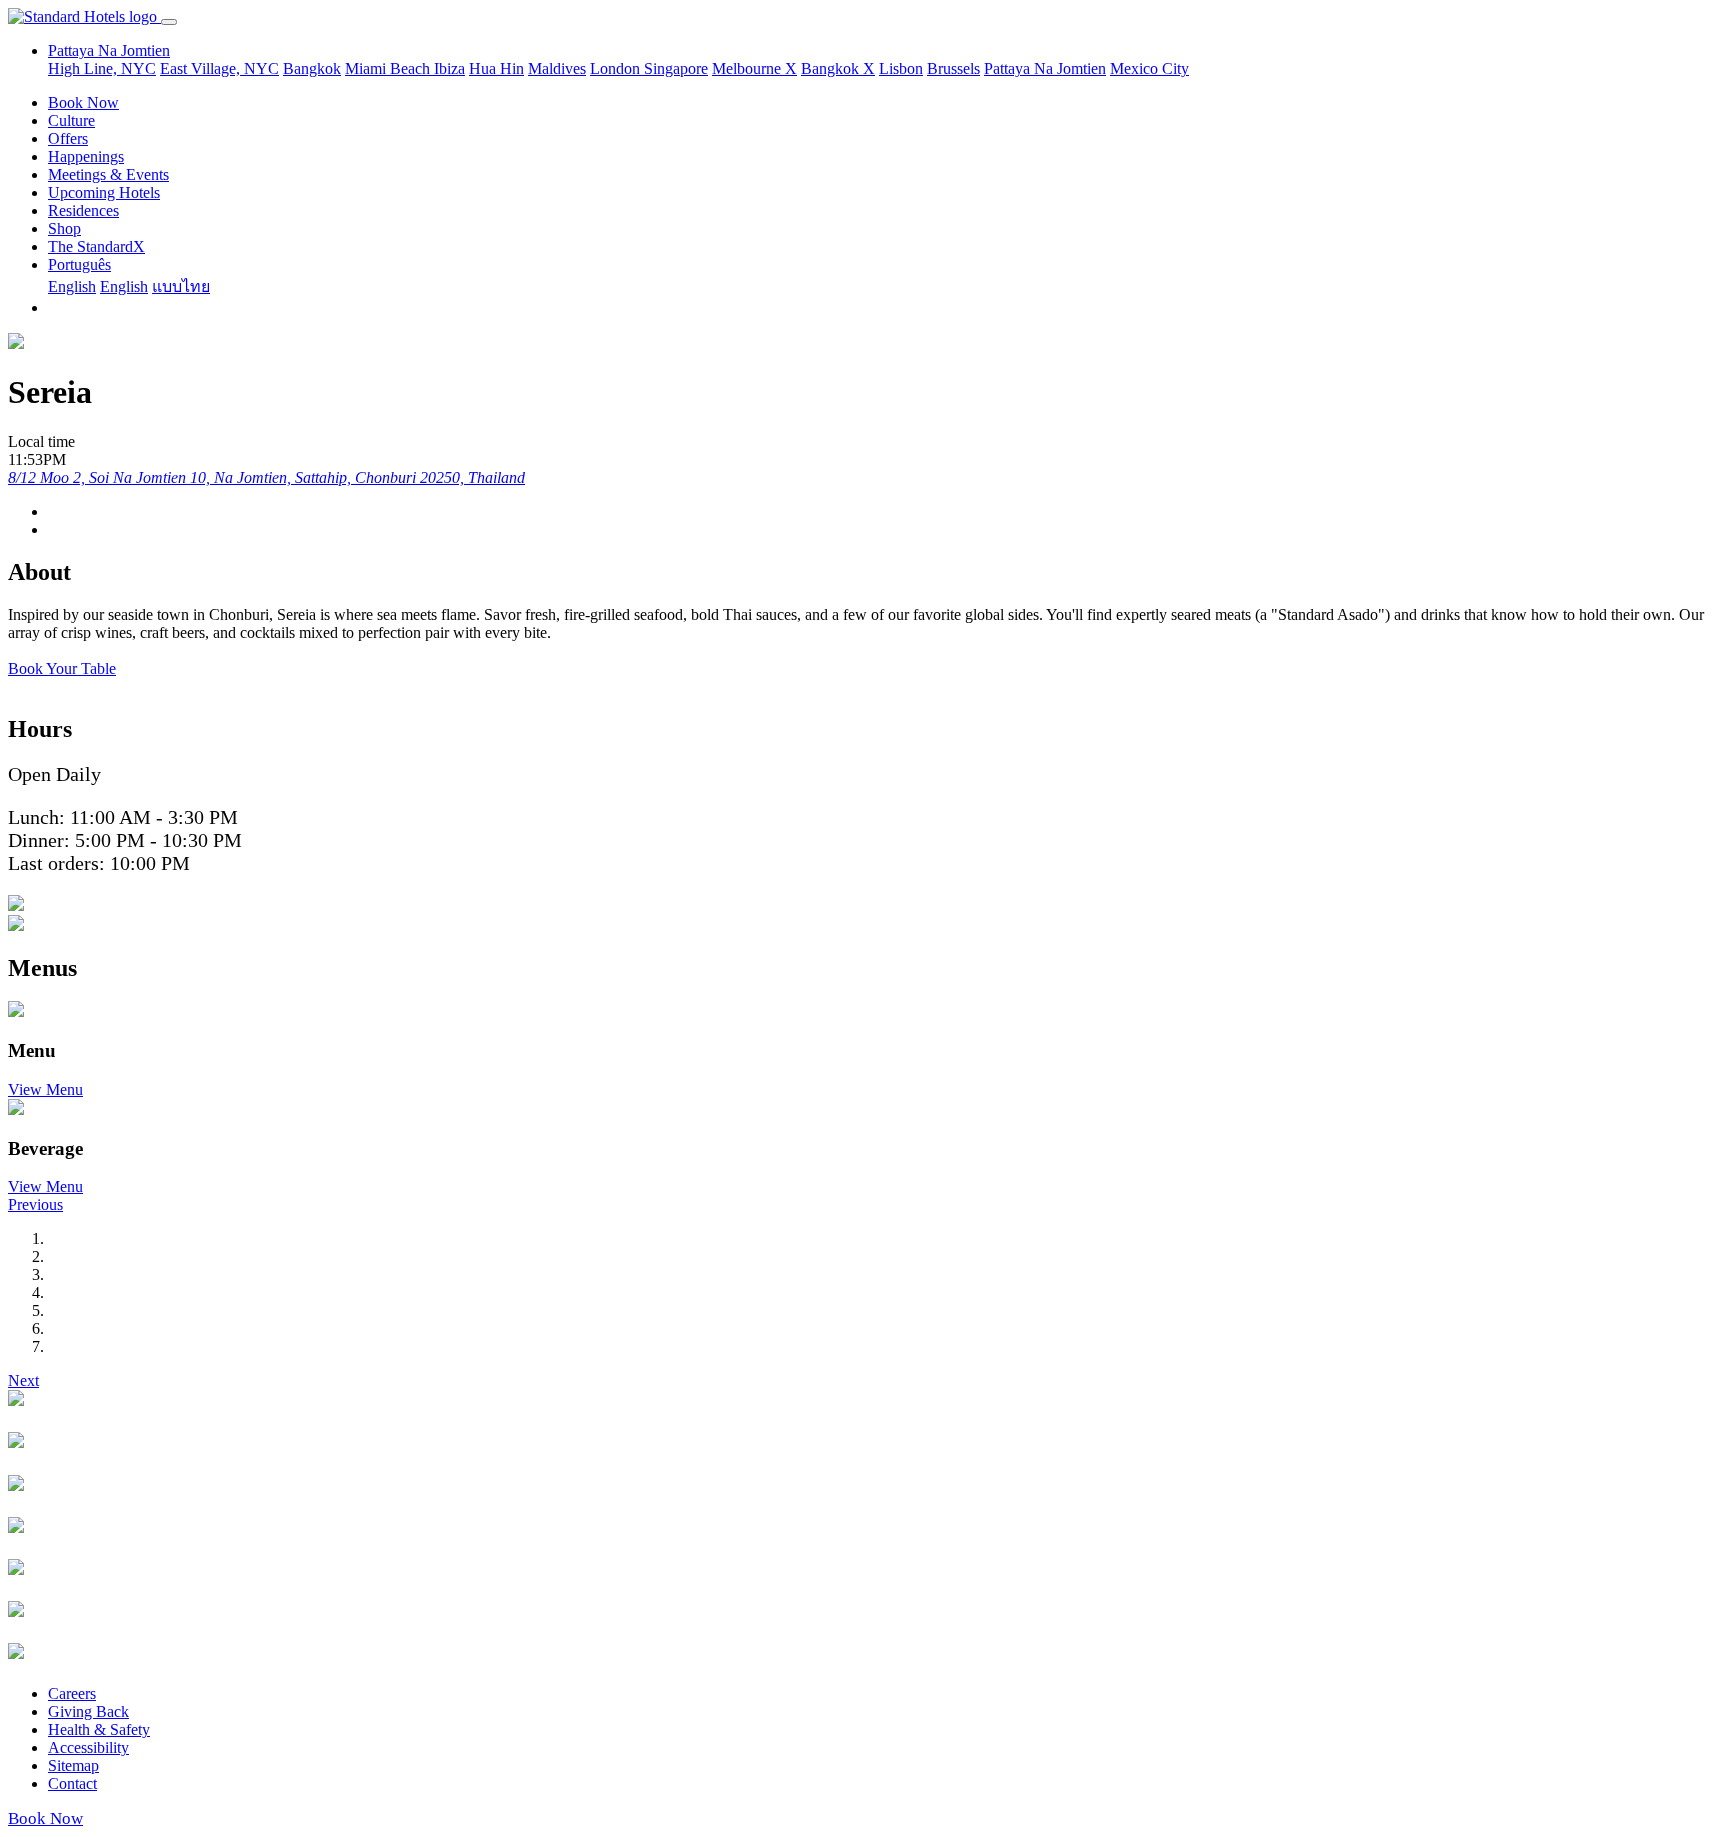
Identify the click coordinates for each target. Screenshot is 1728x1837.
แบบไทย (181, 286)
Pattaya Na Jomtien (1045, 68)
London (617, 68)
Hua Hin (496, 68)
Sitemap (73, 1765)
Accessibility (88, 1747)
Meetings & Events (108, 174)
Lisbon (901, 68)
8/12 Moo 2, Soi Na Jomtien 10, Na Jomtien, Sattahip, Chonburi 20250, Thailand (266, 477)
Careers (72, 1693)
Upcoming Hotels (104, 192)
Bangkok (312, 68)
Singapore (676, 68)
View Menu (45, 1089)
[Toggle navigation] (169, 22)
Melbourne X (754, 68)
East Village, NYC (219, 68)
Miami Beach (389, 68)
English (72, 286)
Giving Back (88, 1711)
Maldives (557, 68)
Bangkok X (838, 68)
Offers (68, 138)
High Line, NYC (102, 68)
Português (79, 264)
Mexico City (1149, 68)
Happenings (86, 156)
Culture (71, 120)
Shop (64, 228)
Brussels (953, 68)
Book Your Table (62, 668)
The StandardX (96, 246)
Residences (83, 210)
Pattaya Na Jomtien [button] (109, 50)
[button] (35, 1204)
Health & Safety (99, 1729)
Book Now (83, 102)
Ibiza (449, 68)
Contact (72, 1783)
